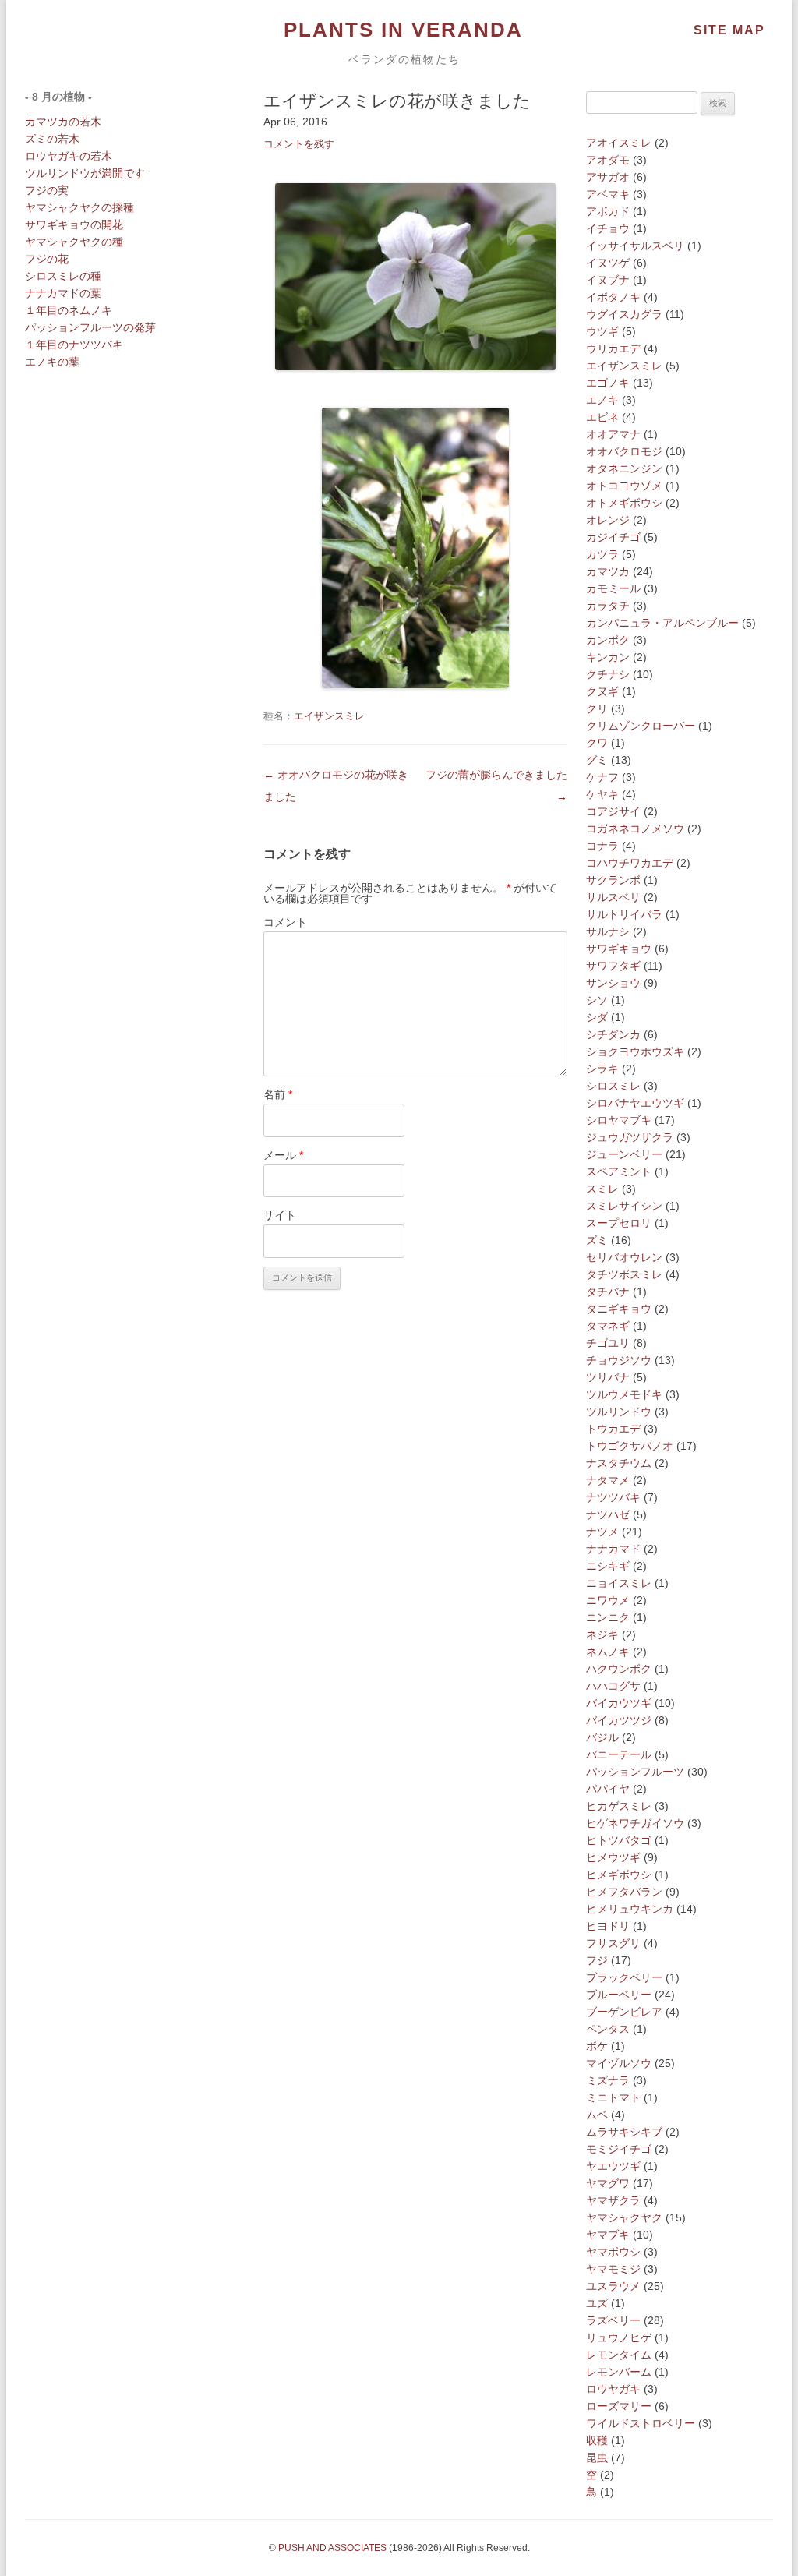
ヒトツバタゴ (619, 1840)
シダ (597, 1017)
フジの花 (47, 259)
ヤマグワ (608, 2183)
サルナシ (608, 931)
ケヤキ (602, 794)
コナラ (602, 846)
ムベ (597, 2115)
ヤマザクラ (613, 2200)
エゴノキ (608, 383)
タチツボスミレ (624, 1274)
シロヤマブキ (619, 1120)
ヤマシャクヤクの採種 (79, 207)
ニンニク (608, 1617)
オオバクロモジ (624, 451)
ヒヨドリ (608, 1926)
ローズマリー (619, 2406)
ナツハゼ (608, 1514)
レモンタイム (619, 2355)
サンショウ (613, 983)
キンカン (608, 657)
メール (283, 1155)
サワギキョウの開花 (74, 224)
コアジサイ (613, 811)
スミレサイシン (624, 1206)
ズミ (597, 1240)
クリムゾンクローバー (641, 726)
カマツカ (608, 571)
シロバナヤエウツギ (635, 1103)
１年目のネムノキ (69, 310)
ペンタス (608, 2029)
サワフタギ (613, 966)
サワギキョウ (619, 949)
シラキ (602, 1069)
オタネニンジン (624, 468)
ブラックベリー (624, 1977)
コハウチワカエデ (630, 863)
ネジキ (602, 1634)
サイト (280, 1215)
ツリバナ (608, 1377)
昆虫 (597, 2458)
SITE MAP (729, 30)
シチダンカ (613, 1034)
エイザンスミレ (329, 716)
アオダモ (608, 160)
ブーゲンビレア (624, 2012)
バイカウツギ (619, 1703)
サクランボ (613, 880)
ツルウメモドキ (624, 1394)
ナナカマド (613, 1549)
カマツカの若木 (63, 122)
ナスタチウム (619, 1463)
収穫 (597, 2440)
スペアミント (619, 1171)
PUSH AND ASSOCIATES (332, 2548)
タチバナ (608, 1292)
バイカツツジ (619, 1720)
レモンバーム (619, 2372)
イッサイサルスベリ (635, 246)
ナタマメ (608, 1480)
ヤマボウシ (613, 2252)
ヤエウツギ (613, 2166)
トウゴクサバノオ (630, 1446)
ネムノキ (608, 1652)
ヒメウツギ (613, 1857)
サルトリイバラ (624, 914)
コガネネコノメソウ (635, 829)
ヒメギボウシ (619, 1875)
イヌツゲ (608, 263)
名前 (278, 1094)
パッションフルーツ (635, 1772)
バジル (602, 1737)
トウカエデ (613, 1429)
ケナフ (602, 777)
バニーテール (619, 1754)
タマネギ (608, 1326)
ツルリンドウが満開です (85, 173)
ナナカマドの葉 (63, 293)
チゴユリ (608, 1343)
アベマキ (608, 194)
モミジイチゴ (619, 2149)
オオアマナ (613, 434)
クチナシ (608, 674)
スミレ (602, 1189)
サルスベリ (613, 897)
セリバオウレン (624, 1257)
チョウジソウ (619, 1360)
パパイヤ (608, 1789)
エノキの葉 (52, 362)
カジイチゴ (613, 537)
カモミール (613, 588)
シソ (597, 1000)
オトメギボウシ (624, 503)
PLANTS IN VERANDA (403, 30)
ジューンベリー (624, 1154)
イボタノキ (613, 297)
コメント (285, 922)
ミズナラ (608, 2080)
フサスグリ (613, 1943)
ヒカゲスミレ (619, 1806)
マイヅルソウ (619, 2063)
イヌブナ (608, 280)
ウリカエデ (613, 348)
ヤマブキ (608, 2235)
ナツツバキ (613, 1497)
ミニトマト (613, 2097)
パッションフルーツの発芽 (90, 327)
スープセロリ (619, 1223)
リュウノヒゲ (619, 2337)
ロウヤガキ (613, 2389)
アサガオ (608, 177)
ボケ (597, 2046)
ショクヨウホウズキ (635, 1051)
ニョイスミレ (619, 1583)
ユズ (597, 2303)
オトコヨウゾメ (624, 486)
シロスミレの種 (63, 276)
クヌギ (602, 691)
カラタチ (608, 606)
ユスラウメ (613, 2286)
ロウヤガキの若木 (69, 156)
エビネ (602, 417)
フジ (597, 1960)
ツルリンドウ (619, 1412)
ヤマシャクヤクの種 (74, 242)
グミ (597, 760)
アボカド (608, 211)
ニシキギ (608, 1566)
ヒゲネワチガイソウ (635, 1823)
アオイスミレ (619, 143)
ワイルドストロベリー (641, 2423)
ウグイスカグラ (624, 314)
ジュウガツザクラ (630, 1137)
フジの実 (47, 190)
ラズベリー (613, 2320)
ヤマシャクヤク (624, 2217)
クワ (597, 743)
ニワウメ (608, 1600)
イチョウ (608, 228)
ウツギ (602, 331)
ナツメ (602, 1532)
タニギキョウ (619, 1309)
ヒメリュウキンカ (630, 1909)
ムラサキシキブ (624, 2132)
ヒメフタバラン (624, 1892)
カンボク (608, 640)
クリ (597, 708)
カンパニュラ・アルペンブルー (662, 623)
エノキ (602, 400)
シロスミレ (613, 1086)
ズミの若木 (52, 139)
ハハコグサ (613, 1686)
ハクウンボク (619, 1669)
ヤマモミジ (613, 2269)
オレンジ (608, 520)
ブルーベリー (619, 1995)
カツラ (602, 554)
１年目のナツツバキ (74, 345)
